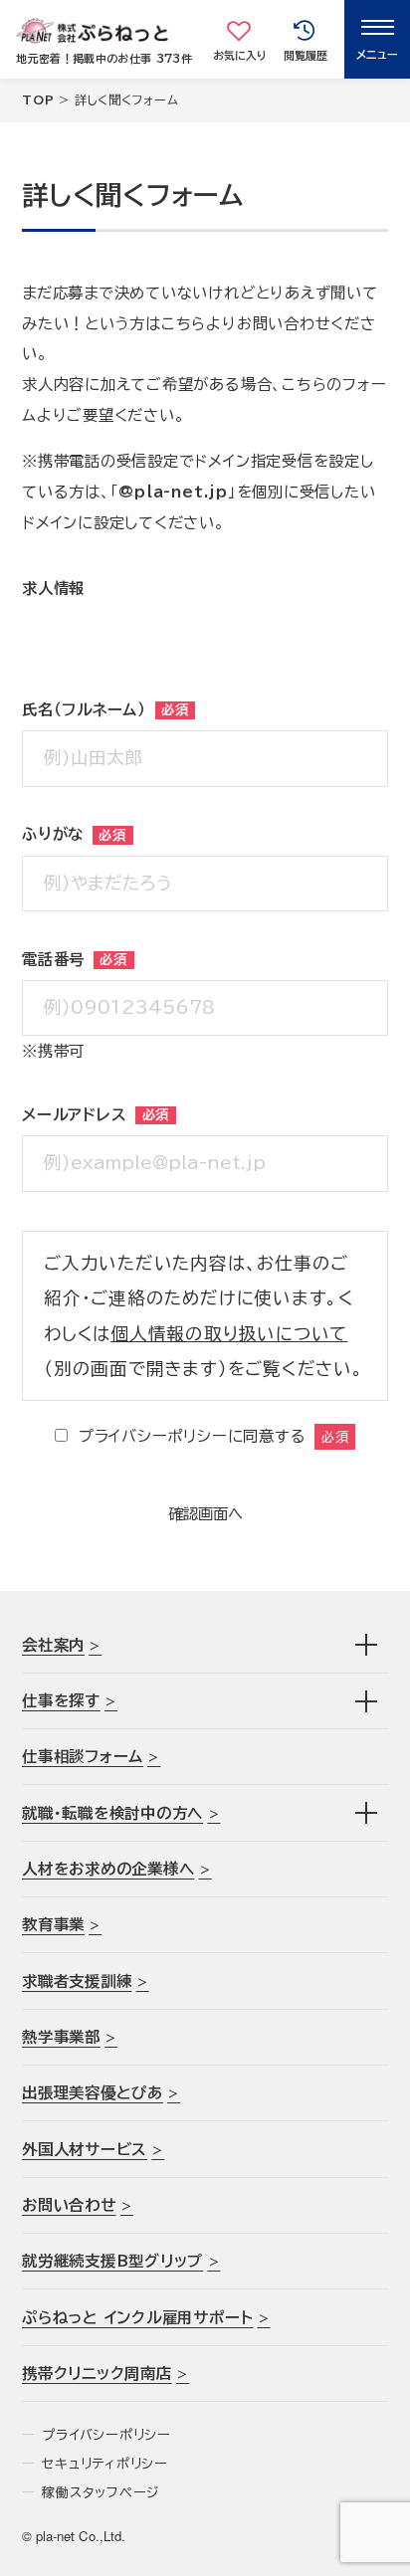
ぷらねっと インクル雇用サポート (137, 2317)
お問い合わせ (69, 2205)
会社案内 (53, 1645)
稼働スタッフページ (101, 2492)
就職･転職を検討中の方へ (112, 1813)
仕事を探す (61, 1700)
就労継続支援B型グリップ (112, 2261)
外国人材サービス (85, 2149)
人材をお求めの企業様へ (108, 1869)
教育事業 (53, 1924)
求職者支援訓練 (77, 1981)
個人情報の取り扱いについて (229, 1334)
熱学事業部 (61, 2037)
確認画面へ (205, 1513)
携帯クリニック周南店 (97, 2373)
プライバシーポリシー (106, 2435)
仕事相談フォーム (83, 1756)
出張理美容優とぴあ (93, 2092)
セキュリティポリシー (105, 2464)
